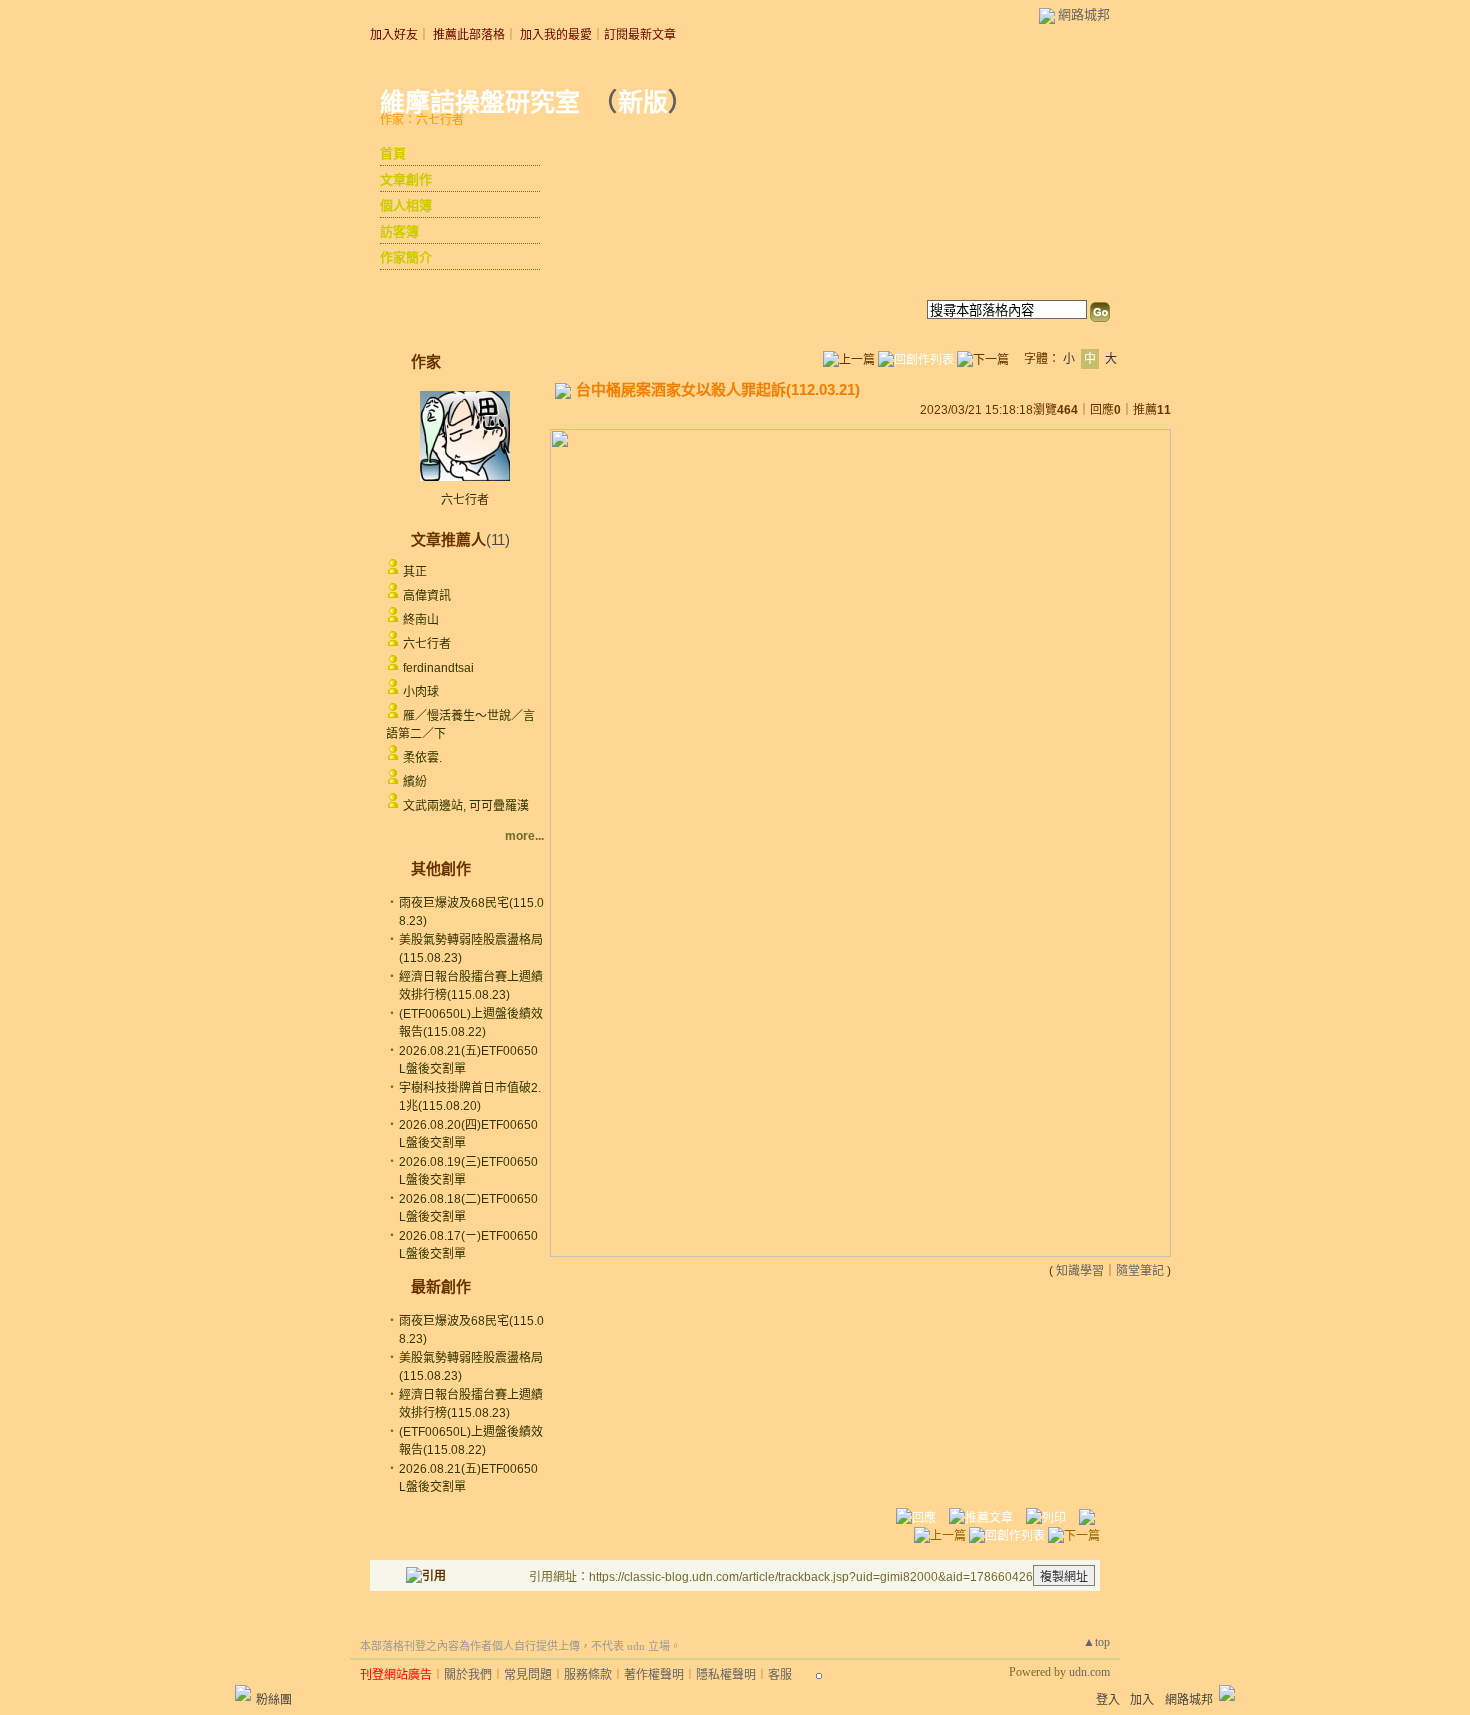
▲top (1096, 1642)
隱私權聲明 (726, 1675)
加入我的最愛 (556, 35)
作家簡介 (406, 257)
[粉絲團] (243, 1693)
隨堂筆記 (1140, 1271)
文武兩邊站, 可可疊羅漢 (466, 806)
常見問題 (528, 1675)
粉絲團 (274, 1700)
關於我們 (468, 1675)
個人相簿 (406, 205)
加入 (1142, 1700)
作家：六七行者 (422, 120)
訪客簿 (399, 231)
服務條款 (588, 1675)
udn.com (1089, 1672)
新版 (643, 102)
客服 (780, 1675)
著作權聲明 (654, 1675)
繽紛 (415, 782)
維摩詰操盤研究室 (480, 102)
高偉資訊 (427, 596)
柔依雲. (422, 758)
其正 (415, 572)
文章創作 (406, 179)
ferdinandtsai (438, 668)
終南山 (421, 620)
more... (524, 836)
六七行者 (465, 500)
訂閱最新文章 (640, 35)
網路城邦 (1084, 14)
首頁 (393, 153)
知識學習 (1080, 1271)
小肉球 (421, 692)
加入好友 (394, 35)
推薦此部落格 (469, 35)
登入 (1108, 1700)
